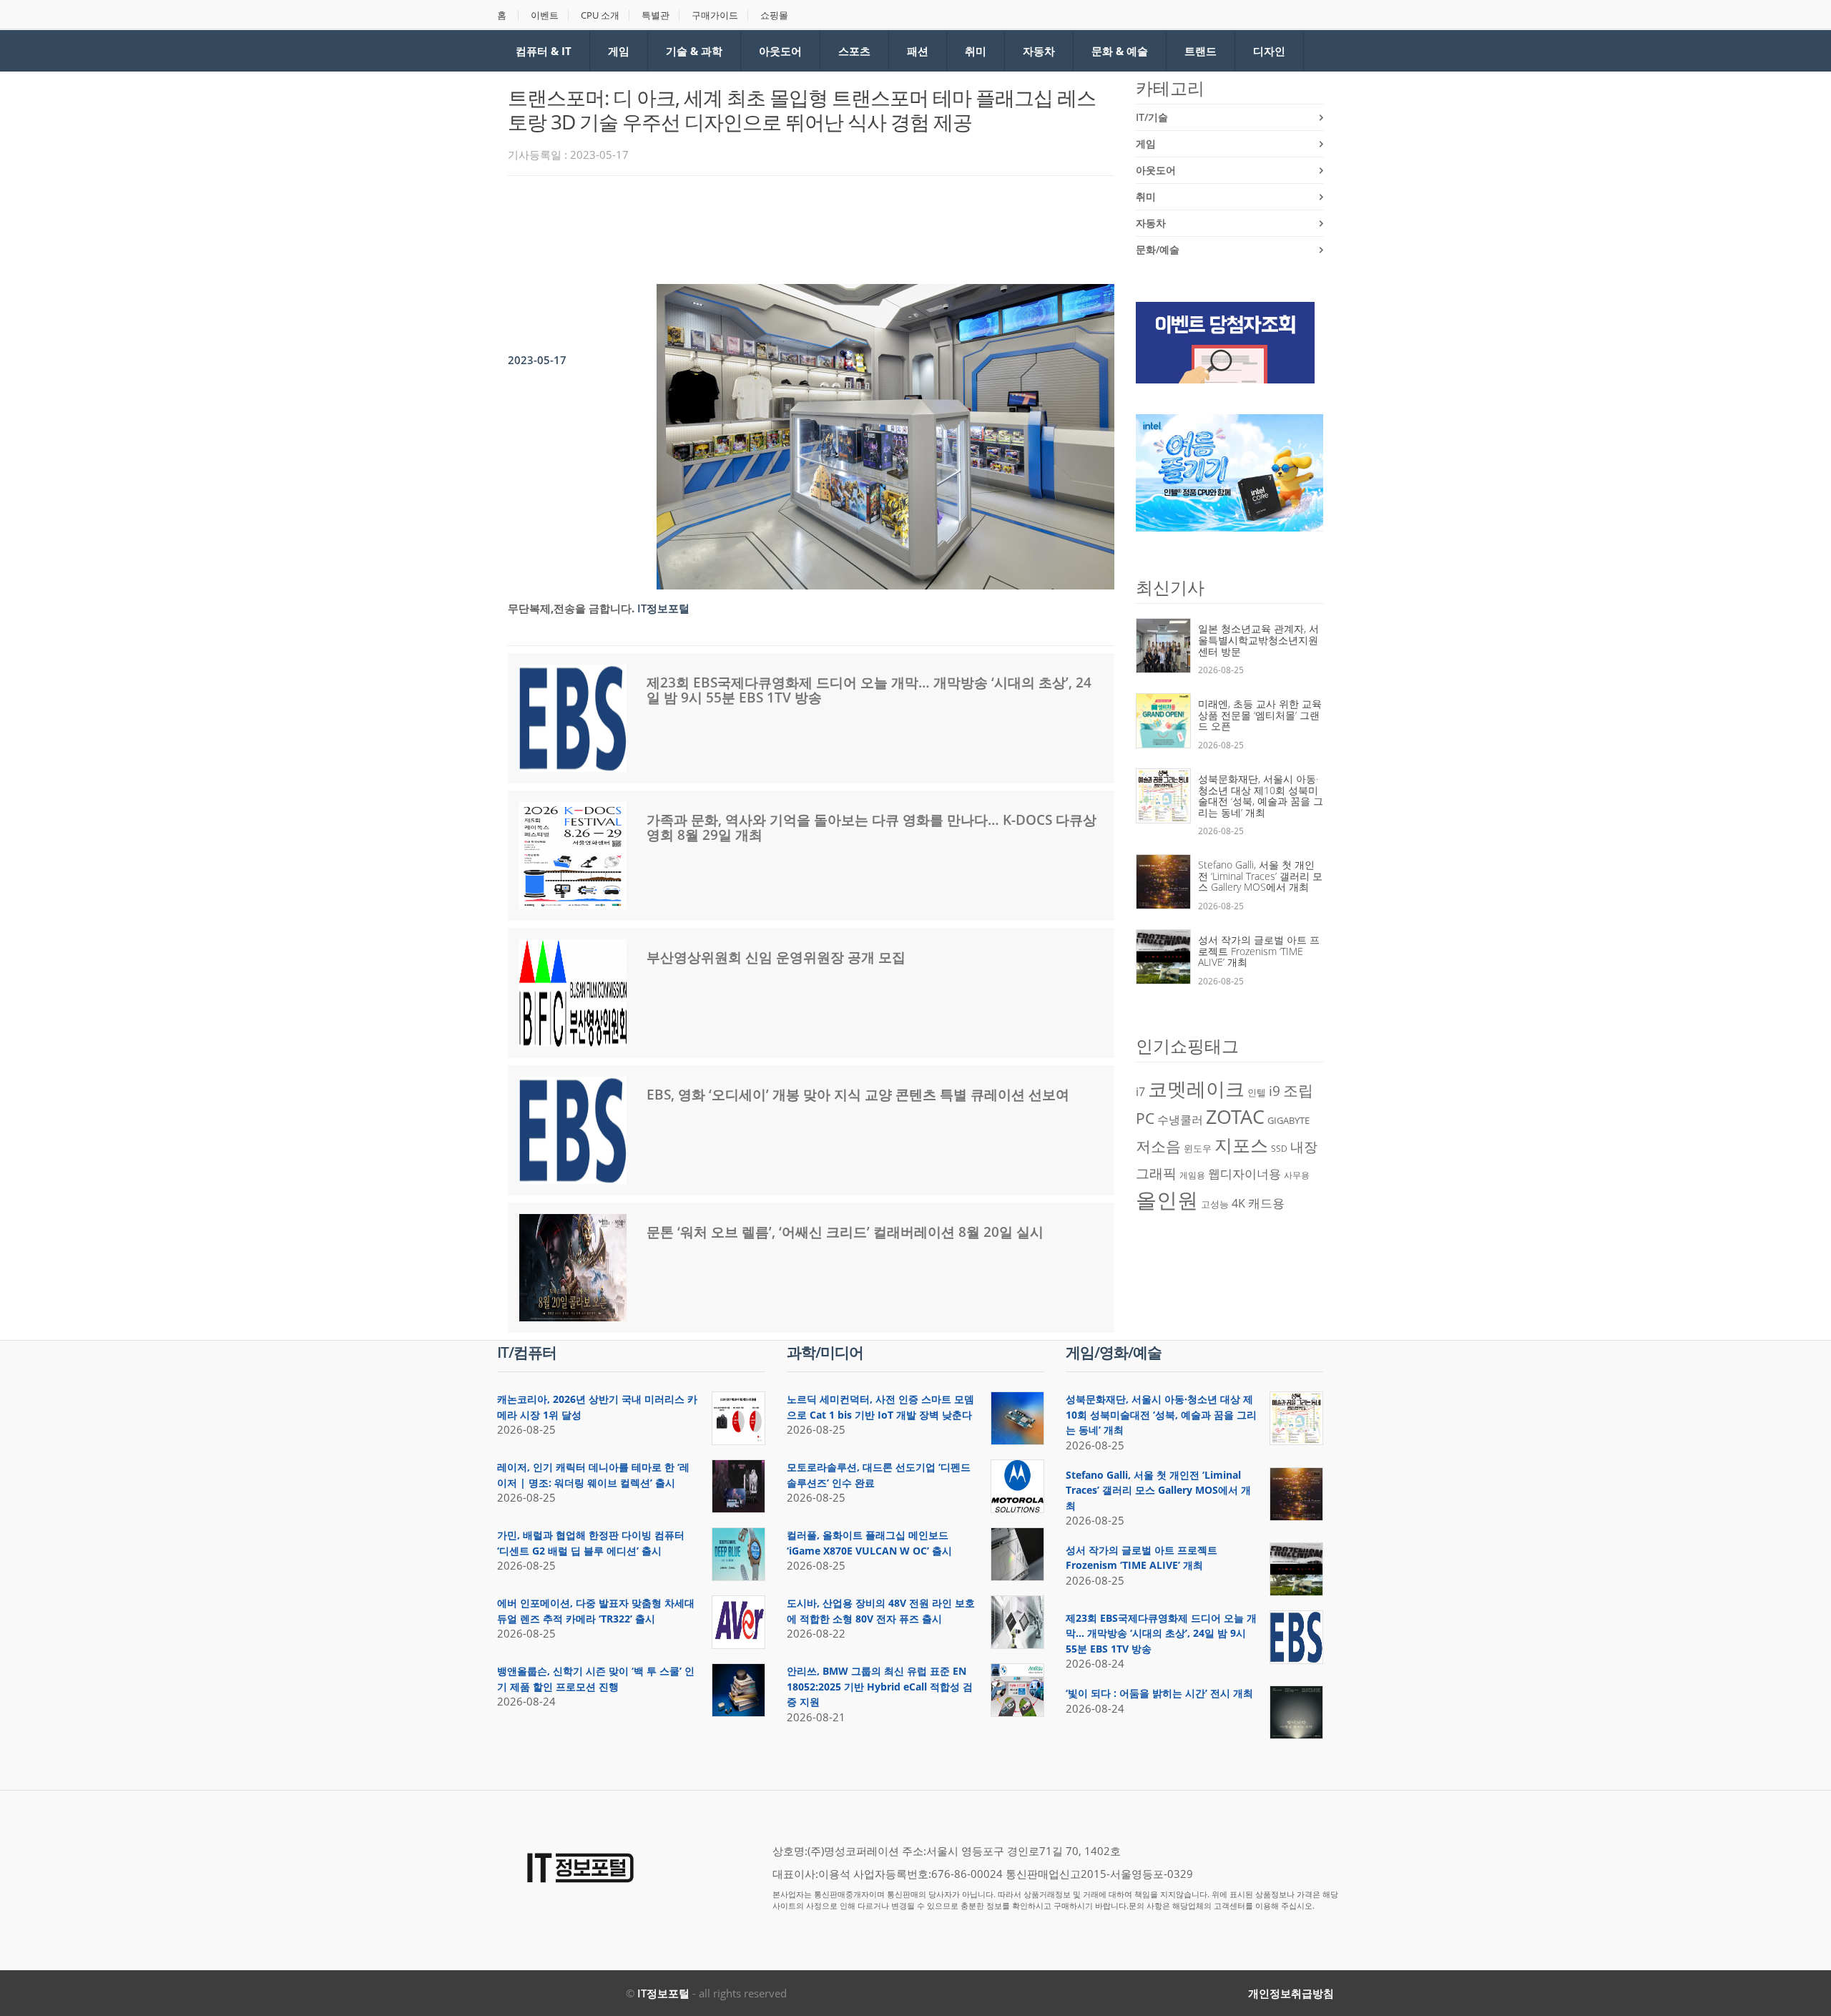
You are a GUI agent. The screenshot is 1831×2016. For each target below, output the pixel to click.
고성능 (1215, 1204)
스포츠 (854, 51)
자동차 (1039, 51)
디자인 (1269, 51)
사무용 (1297, 1175)
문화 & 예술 (1120, 51)
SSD (1279, 1149)
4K (1238, 1203)
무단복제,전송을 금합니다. (571, 608)
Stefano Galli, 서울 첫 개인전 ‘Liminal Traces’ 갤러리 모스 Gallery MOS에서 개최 (1260, 876)
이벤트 (545, 15)
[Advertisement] (768, 226)
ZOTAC (1235, 1117)
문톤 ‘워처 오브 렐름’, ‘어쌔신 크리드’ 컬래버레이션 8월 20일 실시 (845, 1232)
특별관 (656, 15)
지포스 (1241, 1145)
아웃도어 (780, 51)
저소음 (1158, 1146)
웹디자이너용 (1245, 1173)
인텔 (1257, 1092)
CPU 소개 (600, 15)
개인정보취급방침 (1291, 1993)
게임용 (1192, 1175)
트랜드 (1201, 51)
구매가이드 (715, 15)
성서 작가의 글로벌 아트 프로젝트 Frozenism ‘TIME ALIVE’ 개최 (1259, 951)
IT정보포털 (663, 1993)
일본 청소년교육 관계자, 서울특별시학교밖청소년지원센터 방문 (1258, 640)
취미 (976, 51)
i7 (1140, 1092)
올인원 (1167, 1200)
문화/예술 (1158, 249)
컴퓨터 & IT (544, 51)
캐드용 (1266, 1203)
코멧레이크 (1196, 1089)
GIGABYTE (1288, 1120)
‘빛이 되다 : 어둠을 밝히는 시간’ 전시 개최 (1159, 1693)
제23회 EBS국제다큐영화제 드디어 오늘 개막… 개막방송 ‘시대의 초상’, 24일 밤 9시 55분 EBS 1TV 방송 (869, 690)
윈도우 (1198, 1148)
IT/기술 (1152, 117)
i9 (1275, 1091)
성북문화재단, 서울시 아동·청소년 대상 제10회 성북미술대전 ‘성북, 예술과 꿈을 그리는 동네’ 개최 (1261, 796)
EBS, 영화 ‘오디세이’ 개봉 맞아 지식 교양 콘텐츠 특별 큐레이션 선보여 (858, 1095)
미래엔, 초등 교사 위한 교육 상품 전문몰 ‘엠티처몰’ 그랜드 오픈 (1260, 715)
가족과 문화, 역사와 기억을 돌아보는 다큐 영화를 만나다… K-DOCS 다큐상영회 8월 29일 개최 (872, 827)
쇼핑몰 (774, 15)
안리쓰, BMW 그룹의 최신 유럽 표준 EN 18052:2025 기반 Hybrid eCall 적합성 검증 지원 (880, 1686)
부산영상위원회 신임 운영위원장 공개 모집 (776, 957)
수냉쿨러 (1180, 1120)
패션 (918, 51)
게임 (619, 51)
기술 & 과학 (694, 51)
